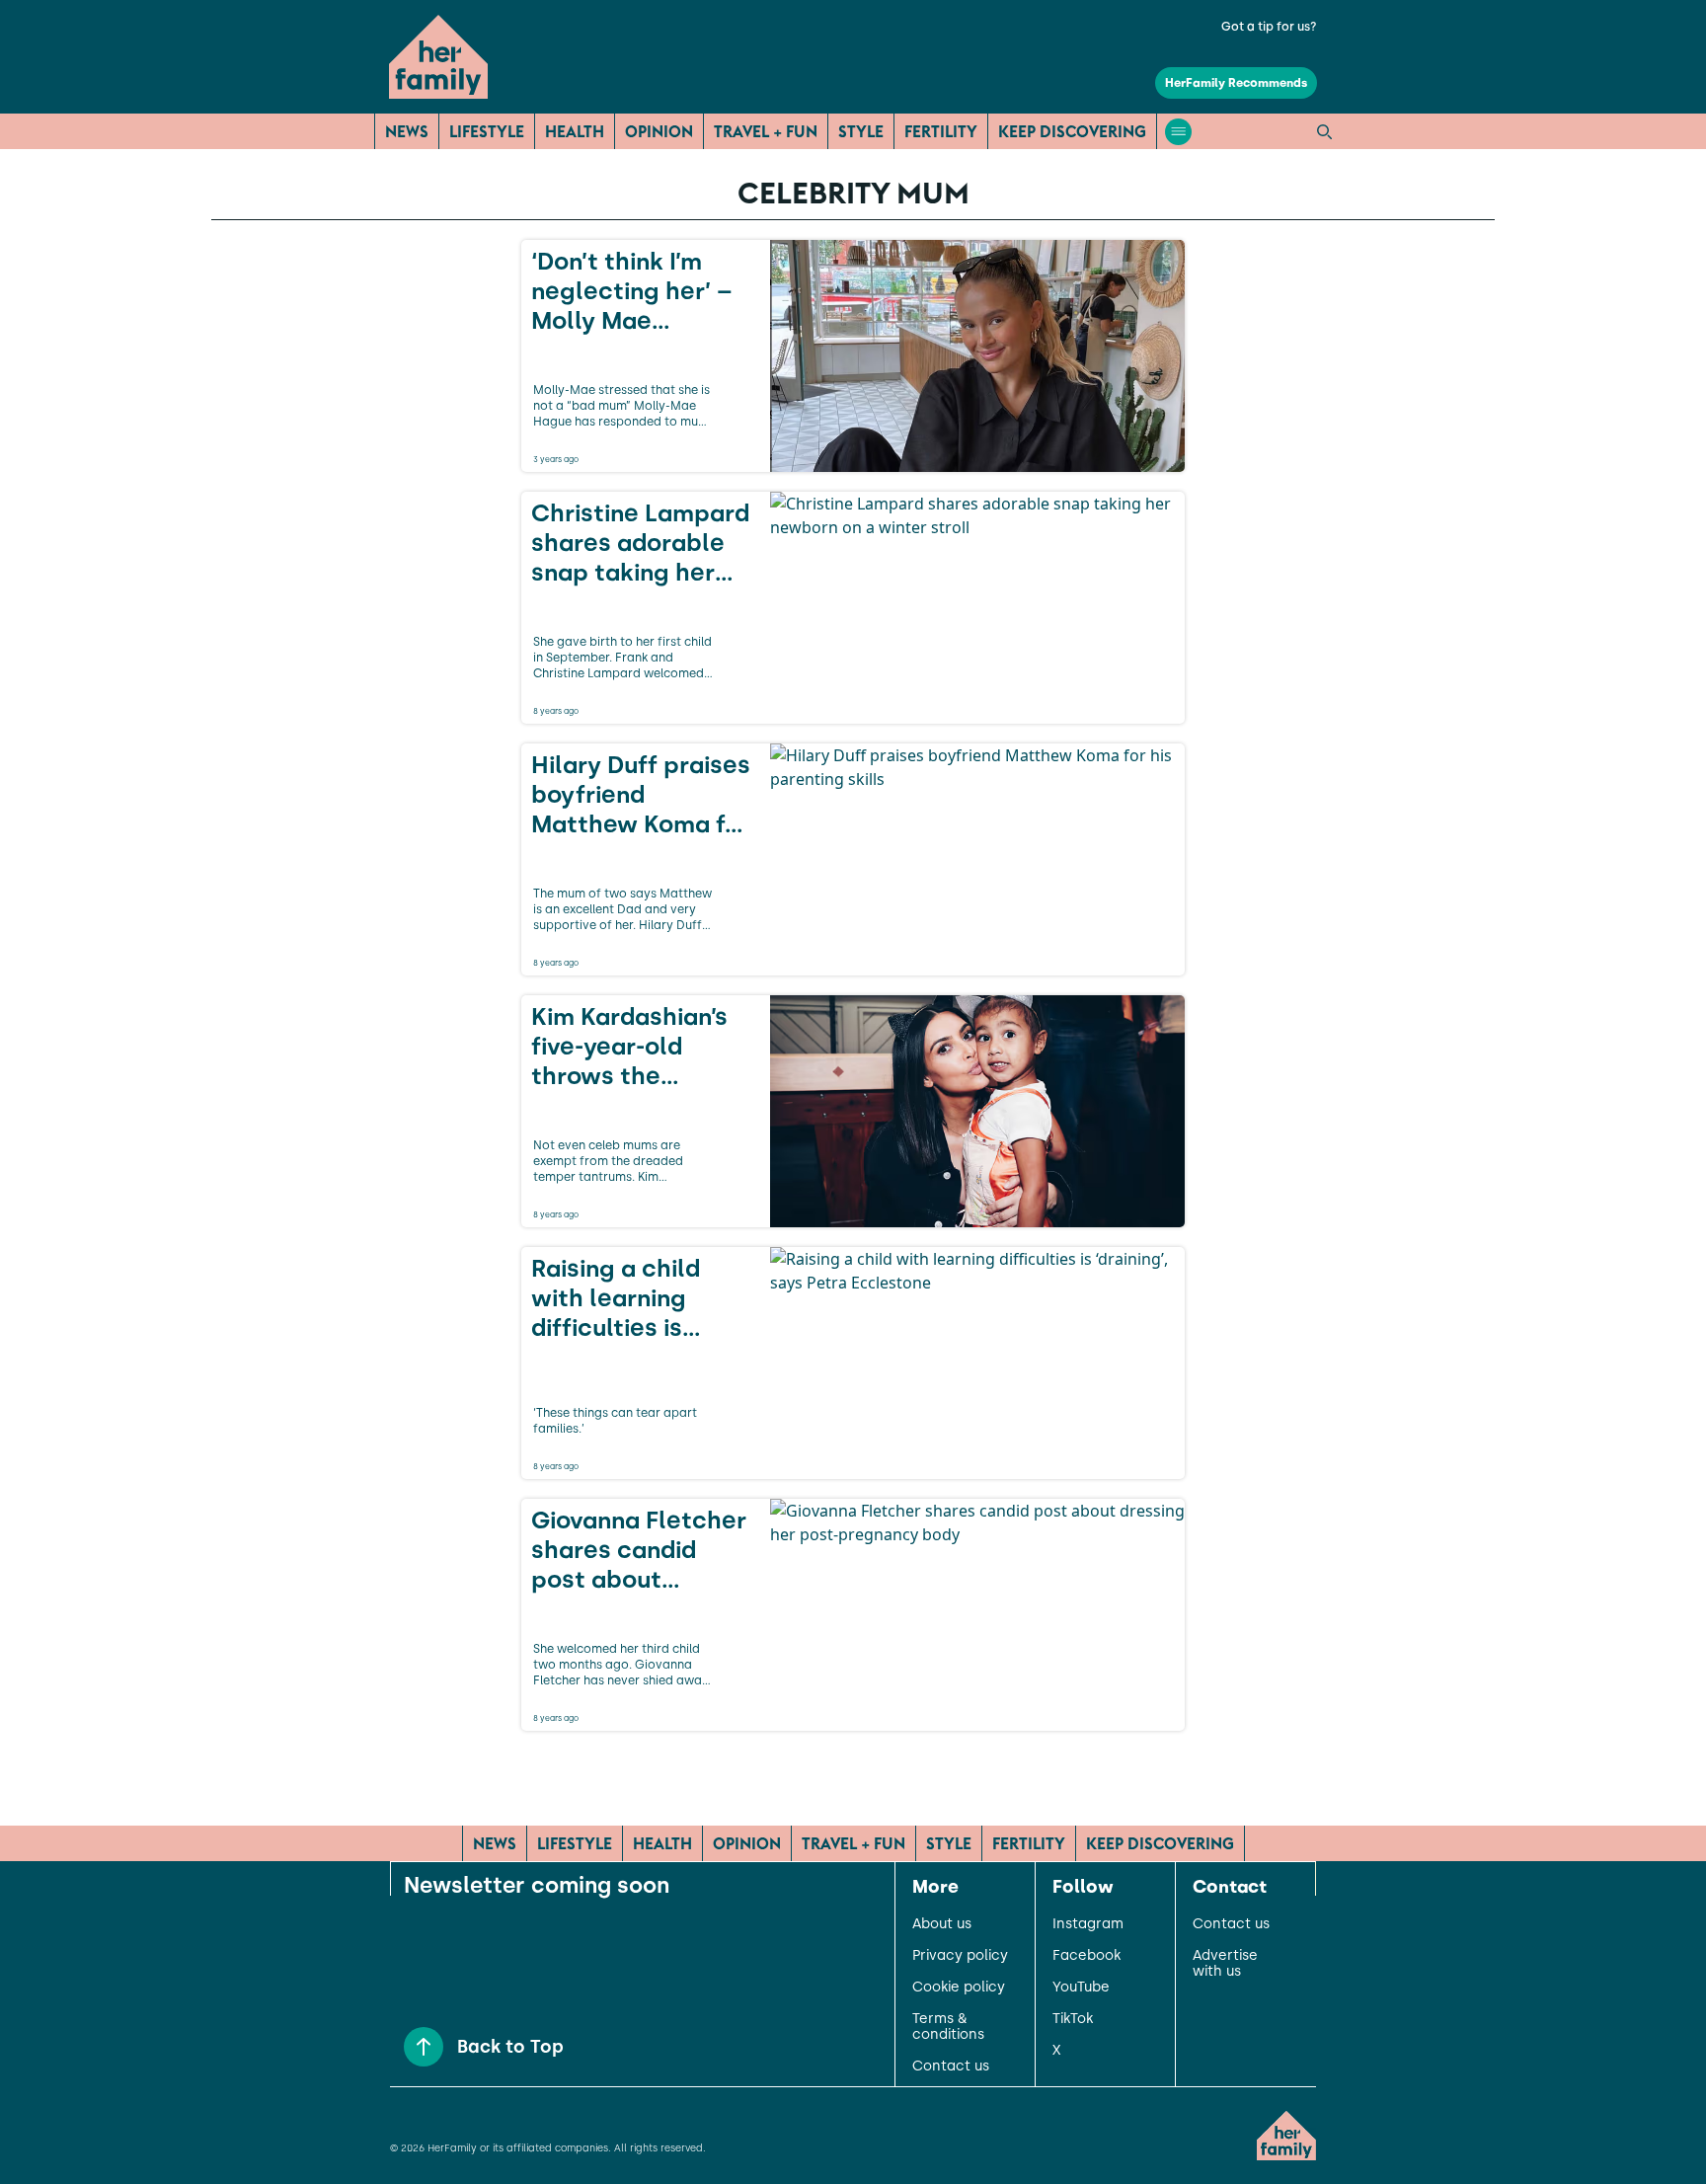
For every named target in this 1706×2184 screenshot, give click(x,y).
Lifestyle (487, 131)
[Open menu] (1178, 132)
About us (942, 1924)
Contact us (951, 2067)
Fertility (941, 131)
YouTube (1081, 1988)
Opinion (659, 131)
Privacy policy (960, 1956)
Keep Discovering (1072, 131)
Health (575, 131)
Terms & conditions (948, 2027)
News (407, 131)
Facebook (1086, 1956)
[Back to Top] (424, 2047)
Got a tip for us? (1269, 27)
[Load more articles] (853, 1774)
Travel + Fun (766, 131)
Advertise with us (1225, 1964)
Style (861, 131)
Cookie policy (959, 1988)
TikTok (1073, 2019)
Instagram (1088, 1924)
